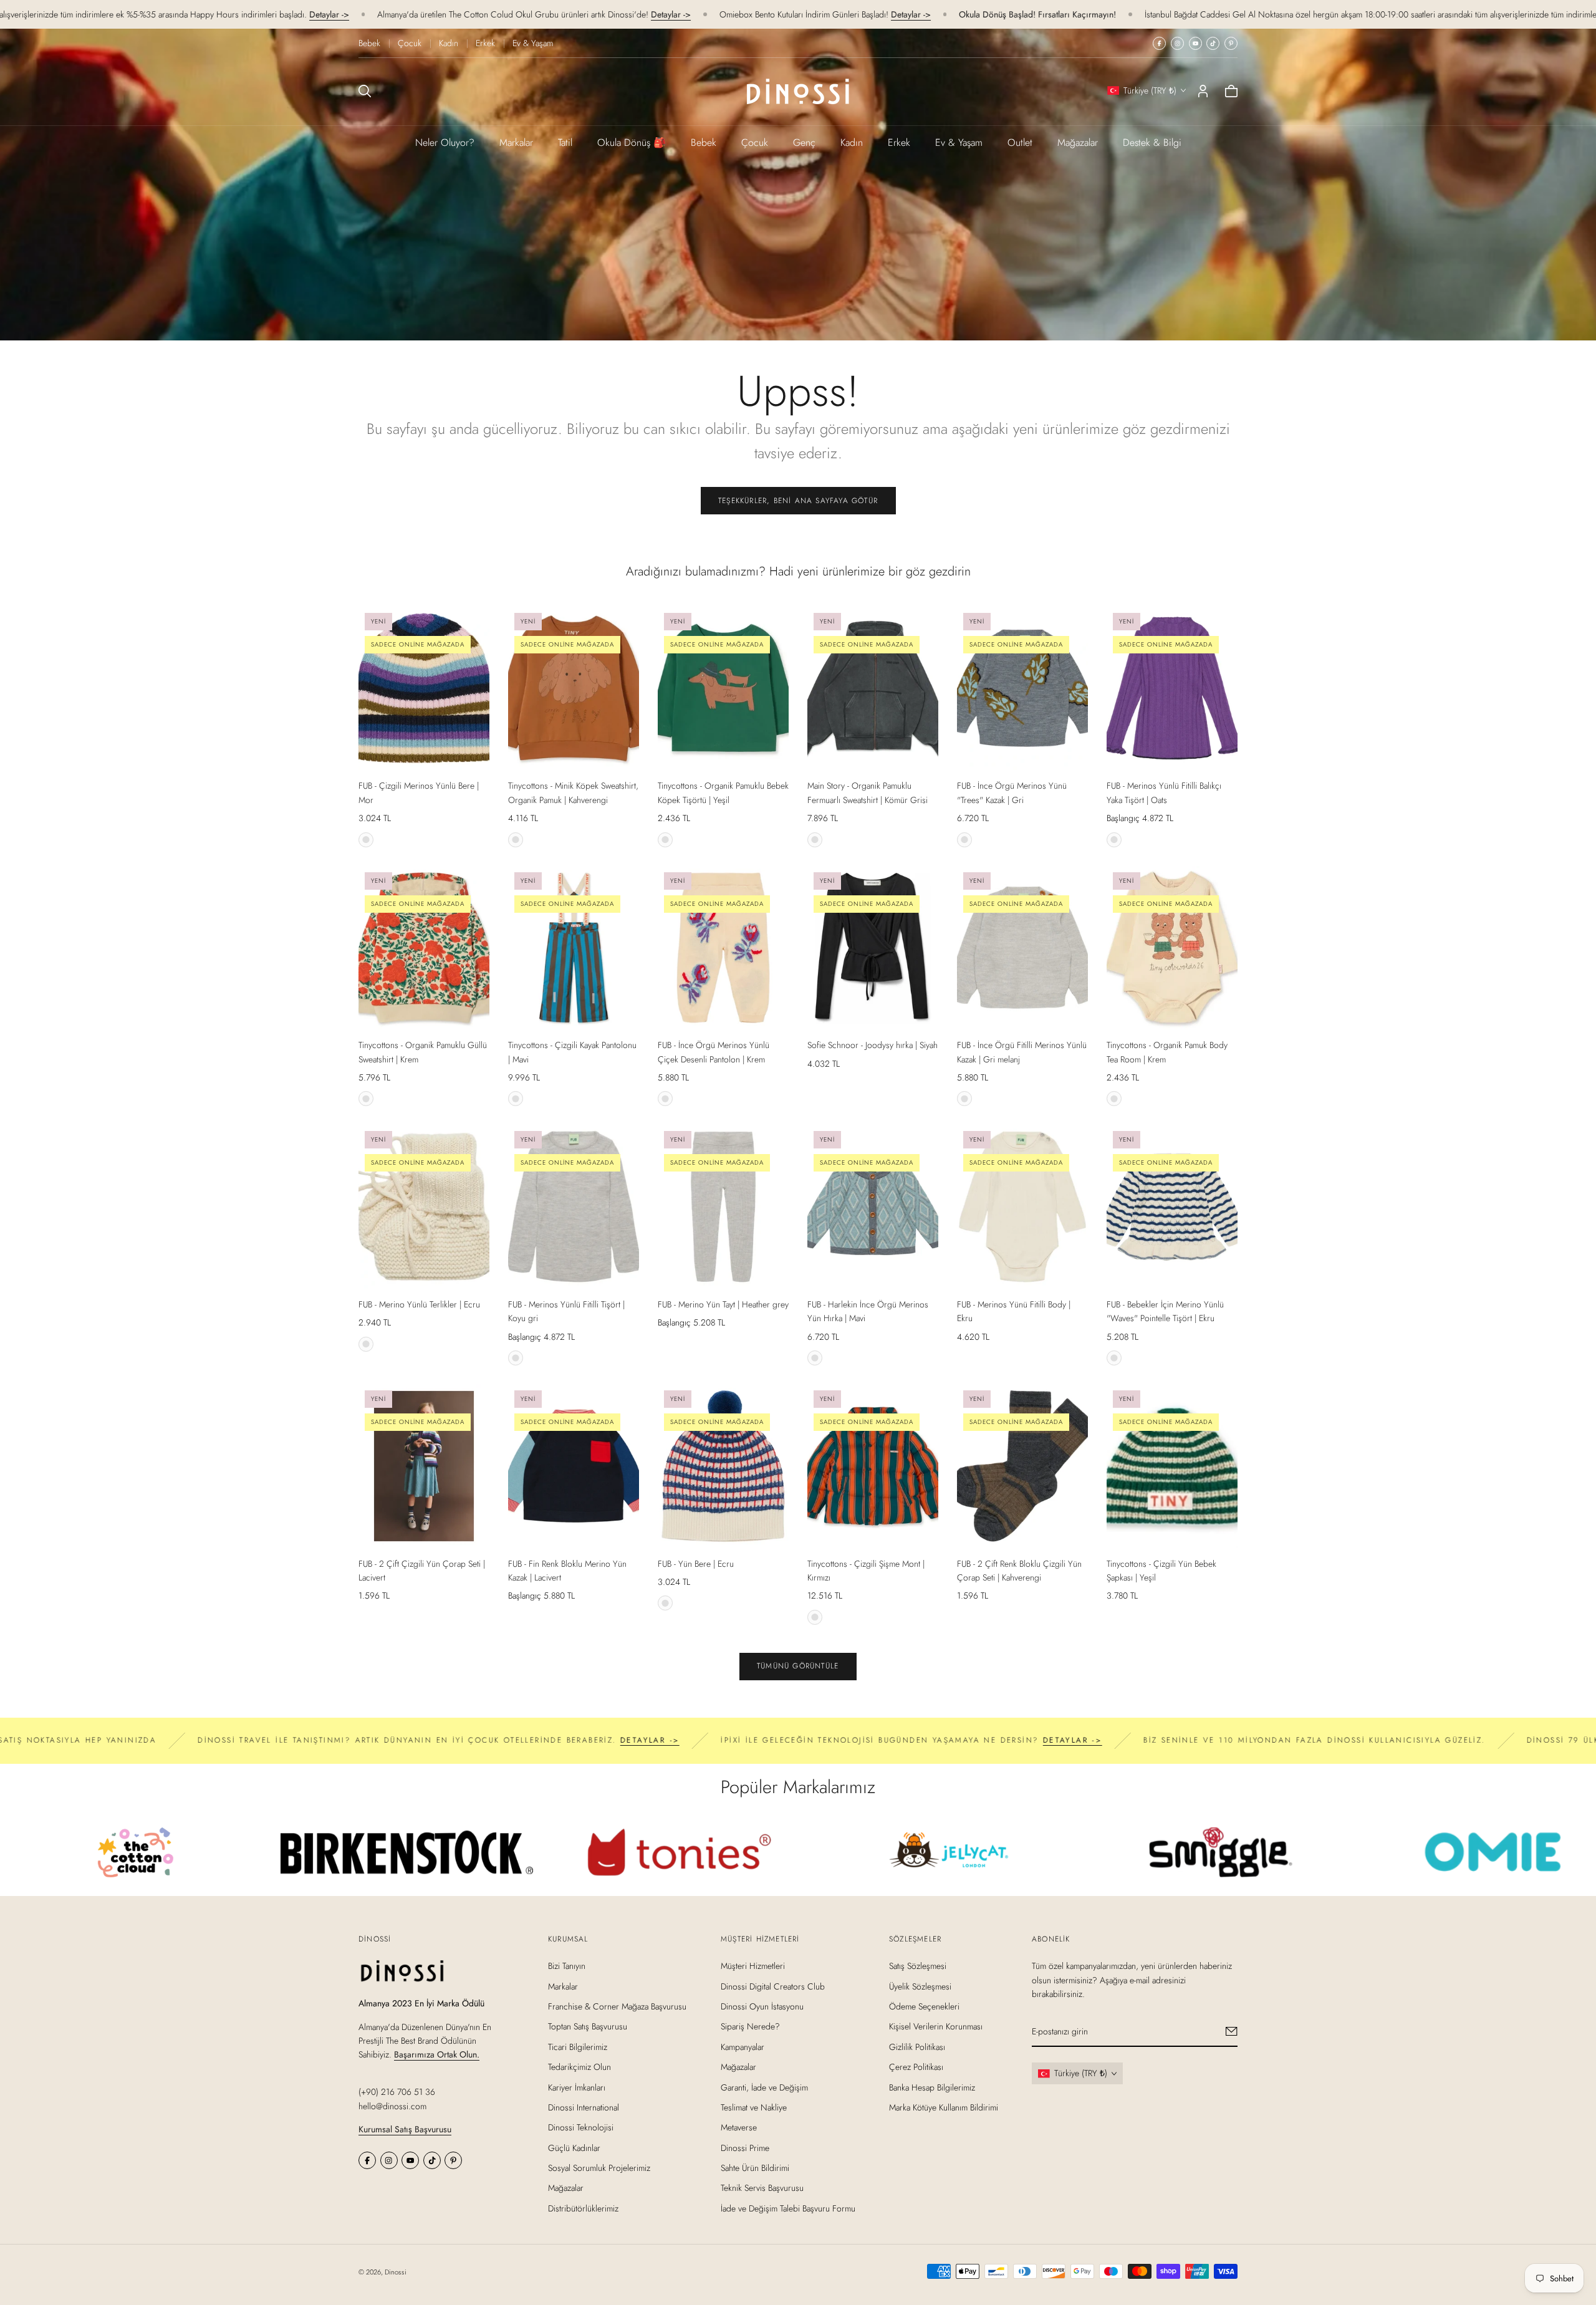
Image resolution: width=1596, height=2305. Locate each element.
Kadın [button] (852, 142)
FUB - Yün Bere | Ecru (696, 1564)
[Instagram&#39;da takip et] (1177, 43)
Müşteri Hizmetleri (753, 1966)
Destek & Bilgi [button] (1152, 142)
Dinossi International (584, 2107)
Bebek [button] (704, 142)
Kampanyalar (743, 2046)
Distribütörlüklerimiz (583, 2208)
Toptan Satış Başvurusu (588, 2026)
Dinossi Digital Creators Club (773, 1986)
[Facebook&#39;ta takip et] (1159, 43)
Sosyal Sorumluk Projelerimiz (599, 2168)
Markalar (516, 142)
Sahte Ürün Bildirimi (755, 2168)
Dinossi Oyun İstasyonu (762, 2006)
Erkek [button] (899, 142)
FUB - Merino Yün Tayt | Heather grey (723, 1304)
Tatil (565, 142)
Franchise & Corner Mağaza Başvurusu (617, 2006)
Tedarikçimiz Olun (579, 2067)
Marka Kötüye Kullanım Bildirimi (944, 2107)
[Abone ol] (1232, 2031)
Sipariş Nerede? (750, 2026)
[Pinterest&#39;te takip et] (1231, 43)
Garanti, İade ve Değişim (764, 2087)
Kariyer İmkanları (577, 2087)
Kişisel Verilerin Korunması (936, 2026)
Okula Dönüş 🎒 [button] (632, 142)
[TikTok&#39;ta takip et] (1213, 43)
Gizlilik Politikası (917, 2046)
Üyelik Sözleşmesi (920, 1986)
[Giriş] (1203, 91)
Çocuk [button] (755, 142)
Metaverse (739, 2127)
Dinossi (396, 2272)
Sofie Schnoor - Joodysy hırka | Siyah (873, 1045)
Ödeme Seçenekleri (924, 2006)
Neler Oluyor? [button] (445, 142)
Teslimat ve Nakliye (754, 2107)
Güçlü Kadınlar (574, 2147)
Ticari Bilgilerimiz (578, 2046)
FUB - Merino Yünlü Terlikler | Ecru (419, 1304)
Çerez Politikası (916, 2067)
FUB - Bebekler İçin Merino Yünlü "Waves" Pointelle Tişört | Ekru (1165, 1311)
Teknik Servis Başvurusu (762, 2188)
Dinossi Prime (745, 2147)
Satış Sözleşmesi (918, 1966)
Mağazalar (1078, 142)
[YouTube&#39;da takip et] (1195, 43)
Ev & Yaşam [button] (959, 142)
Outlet (1020, 142)
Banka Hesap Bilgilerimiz (932, 2087)
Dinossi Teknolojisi (581, 2127)
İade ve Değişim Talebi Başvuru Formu (788, 2208)
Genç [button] (804, 142)
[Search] (365, 91)
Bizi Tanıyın (567, 1966)
